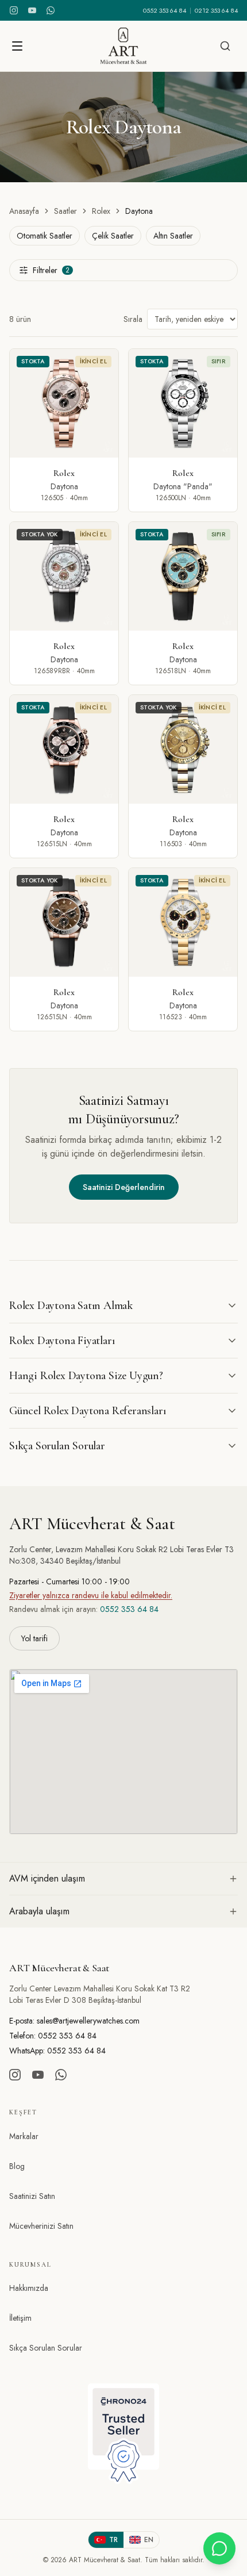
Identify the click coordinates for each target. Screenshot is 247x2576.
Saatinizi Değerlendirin (124, 1187)
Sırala (133, 319)
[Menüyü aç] (17, 46)
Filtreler (51, 270)
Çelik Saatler (113, 236)
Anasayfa (24, 211)
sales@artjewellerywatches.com (88, 2021)
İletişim (20, 2318)
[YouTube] (32, 10)
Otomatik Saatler (45, 236)
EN (149, 2540)
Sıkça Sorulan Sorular (46, 2348)
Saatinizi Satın (32, 2196)
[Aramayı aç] (225, 46)
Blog (17, 2166)
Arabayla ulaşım (39, 1911)
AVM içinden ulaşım (47, 1878)
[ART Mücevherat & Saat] (123, 46)
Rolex (101, 211)
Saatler (65, 211)
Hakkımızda (29, 2288)
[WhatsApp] (51, 10)
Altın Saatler (173, 236)
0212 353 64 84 (216, 10)
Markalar (24, 2136)
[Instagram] (14, 10)
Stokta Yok (40, 534)
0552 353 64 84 (165, 10)
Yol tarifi (34, 1638)
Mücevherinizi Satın (41, 2226)
